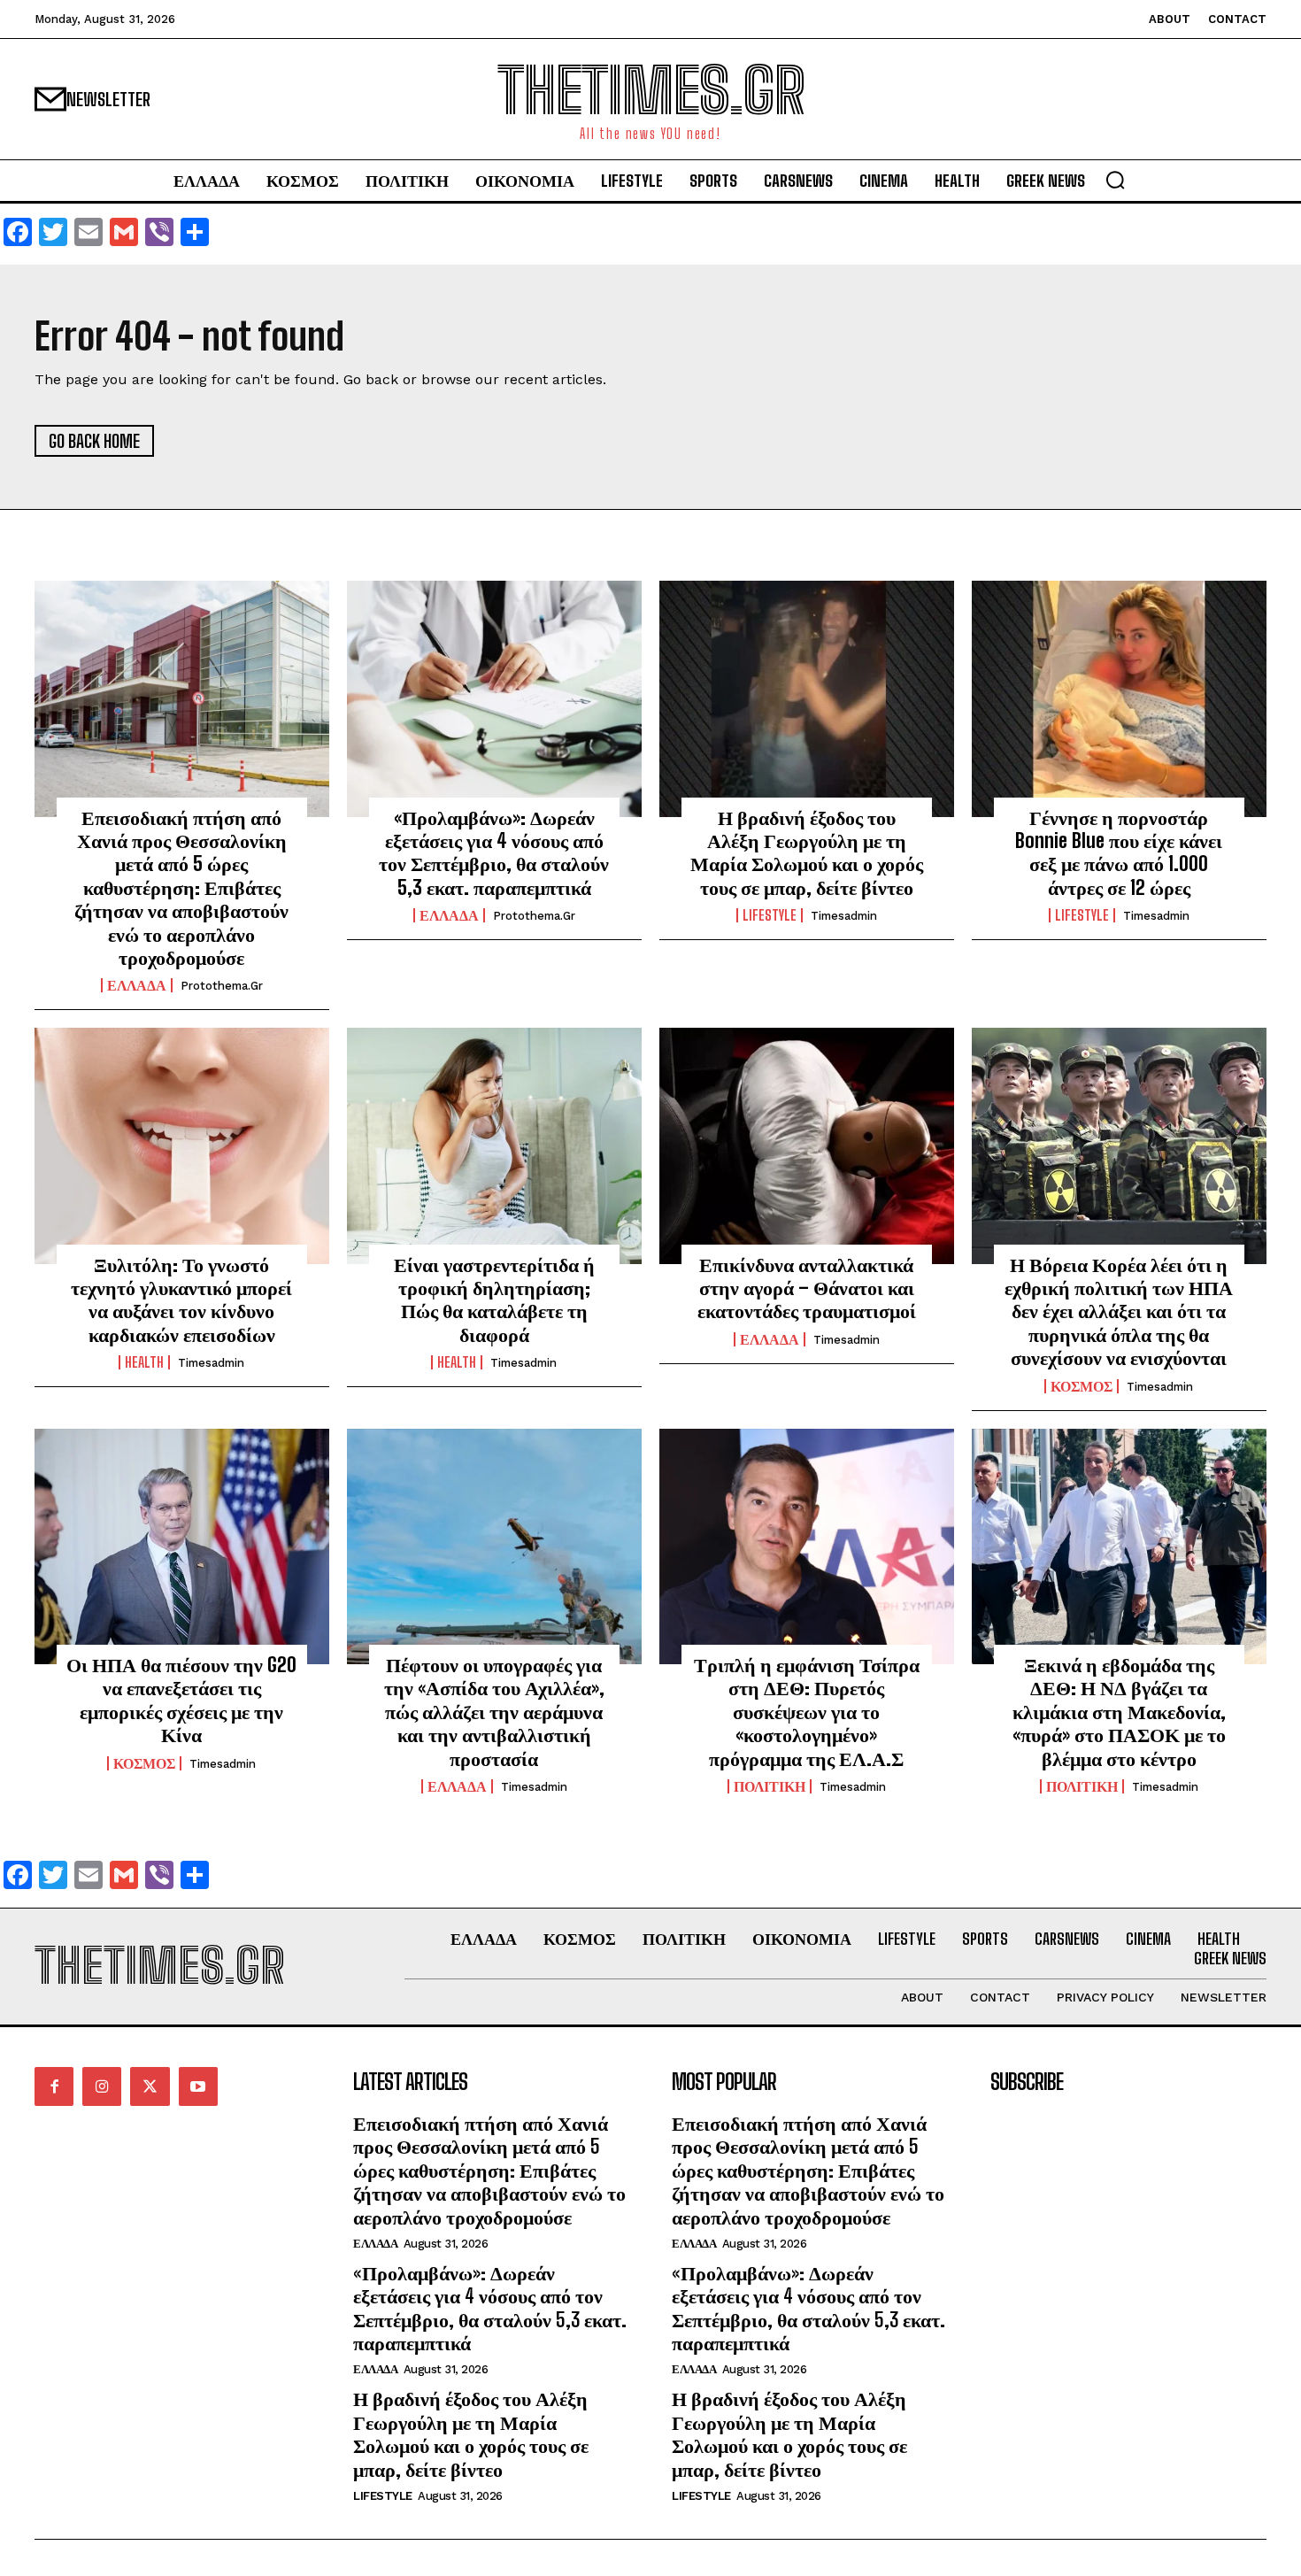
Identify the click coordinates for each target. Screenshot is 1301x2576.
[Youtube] (198, 2086)
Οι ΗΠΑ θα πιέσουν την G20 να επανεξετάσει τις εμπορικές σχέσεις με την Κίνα (181, 1700)
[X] (150, 2086)
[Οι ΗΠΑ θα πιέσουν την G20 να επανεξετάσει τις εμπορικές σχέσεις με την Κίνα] (182, 1546)
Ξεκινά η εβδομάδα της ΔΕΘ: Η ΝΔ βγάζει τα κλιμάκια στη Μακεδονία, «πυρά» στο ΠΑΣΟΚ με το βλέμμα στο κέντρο (1119, 1712)
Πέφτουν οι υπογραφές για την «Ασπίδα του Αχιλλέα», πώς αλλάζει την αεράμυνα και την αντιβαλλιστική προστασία (494, 1712)
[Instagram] (102, 2086)
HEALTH (144, 1362)
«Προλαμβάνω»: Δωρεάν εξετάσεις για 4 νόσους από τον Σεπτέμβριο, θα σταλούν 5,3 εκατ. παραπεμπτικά (494, 852)
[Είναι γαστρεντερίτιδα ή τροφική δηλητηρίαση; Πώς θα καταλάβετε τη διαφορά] (494, 1145)
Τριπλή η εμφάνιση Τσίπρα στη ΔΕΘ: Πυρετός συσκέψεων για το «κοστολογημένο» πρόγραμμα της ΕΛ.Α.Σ (807, 1712)
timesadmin (844, 916)
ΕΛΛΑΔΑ (137, 985)
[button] (1115, 180)
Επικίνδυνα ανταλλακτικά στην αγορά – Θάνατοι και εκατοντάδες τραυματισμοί (807, 1288)
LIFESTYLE (770, 915)
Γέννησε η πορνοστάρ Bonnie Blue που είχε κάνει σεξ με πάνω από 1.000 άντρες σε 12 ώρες (1119, 852)
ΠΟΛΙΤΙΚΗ (770, 1786)
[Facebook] (54, 2086)
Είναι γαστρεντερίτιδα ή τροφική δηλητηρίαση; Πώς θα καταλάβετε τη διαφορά (494, 1300)
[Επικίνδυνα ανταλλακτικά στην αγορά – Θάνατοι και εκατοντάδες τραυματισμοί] (807, 1145)
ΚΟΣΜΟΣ (1082, 1386)
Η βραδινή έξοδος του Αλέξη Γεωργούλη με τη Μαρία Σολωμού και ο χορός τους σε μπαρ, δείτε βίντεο (807, 852)
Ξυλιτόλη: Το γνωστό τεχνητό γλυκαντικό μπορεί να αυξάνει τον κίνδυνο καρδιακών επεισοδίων (181, 1300)
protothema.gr (222, 986)
